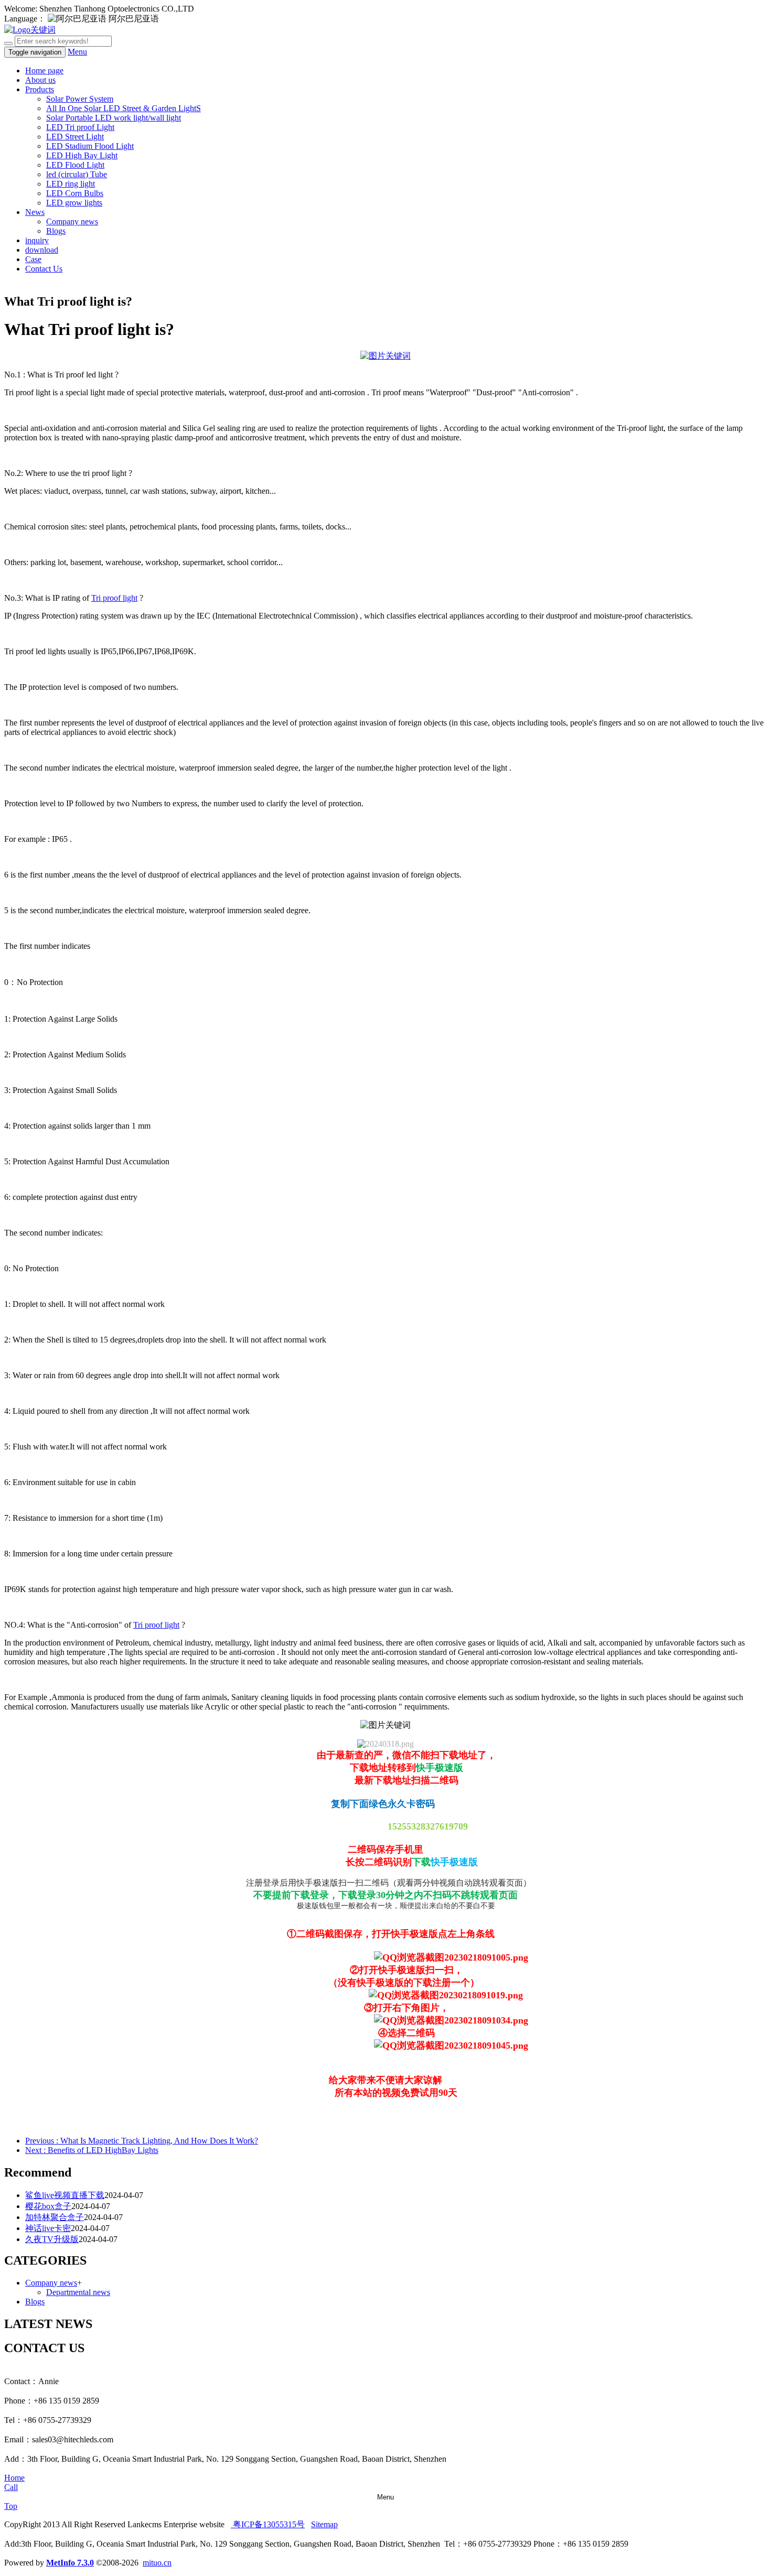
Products (40, 89)
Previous (142, 2141)
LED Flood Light (75, 165)
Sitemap (324, 2524)
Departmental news (78, 2292)
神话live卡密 (48, 2228)
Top (11, 2506)
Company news (72, 221)
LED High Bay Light (82, 155)
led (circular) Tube (77, 174)
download (42, 250)
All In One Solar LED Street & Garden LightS (124, 108)
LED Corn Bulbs (75, 193)
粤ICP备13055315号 (268, 2524)
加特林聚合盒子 (55, 2217)
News (35, 212)
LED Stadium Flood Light (90, 146)
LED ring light (71, 184)
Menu (77, 52)
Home (14, 2478)
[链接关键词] (385, 356)
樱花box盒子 (48, 2206)
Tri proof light (114, 598)
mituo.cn (157, 2563)
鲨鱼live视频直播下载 (65, 2195)
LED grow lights (74, 203)
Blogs (56, 231)
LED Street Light (75, 137)
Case (33, 259)
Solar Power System (80, 99)
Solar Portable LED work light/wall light (114, 118)
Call (11, 2487)
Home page (44, 71)
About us (40, 80)
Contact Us (44, 269)
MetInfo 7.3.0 (70, 2563)
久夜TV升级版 (52, 2239)
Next (92, 2150)
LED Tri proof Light (80, 127)
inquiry (37, 240)
